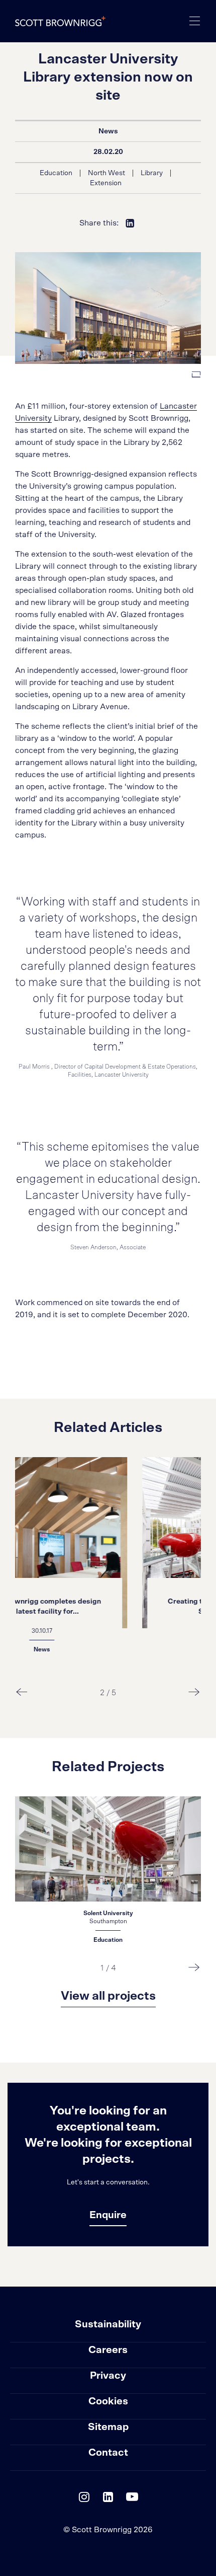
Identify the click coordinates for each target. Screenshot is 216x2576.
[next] (194, 1692)
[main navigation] (195, 21)
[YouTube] (132, 2499)
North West (106, 173)
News (108, 131)
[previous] (22, 1692)
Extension (106, 183)
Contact (108, 2453)
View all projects (108, 1996)
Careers (108, 2350)
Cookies (108, 2401)
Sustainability (108, 2324)
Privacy (108, 2376)
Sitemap (108, 2427)
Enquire (108, 2215)
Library (152, 173)
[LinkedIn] (108, 2499)
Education (56, 173)
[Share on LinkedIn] (130, 223)
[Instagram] (84, 2499)
